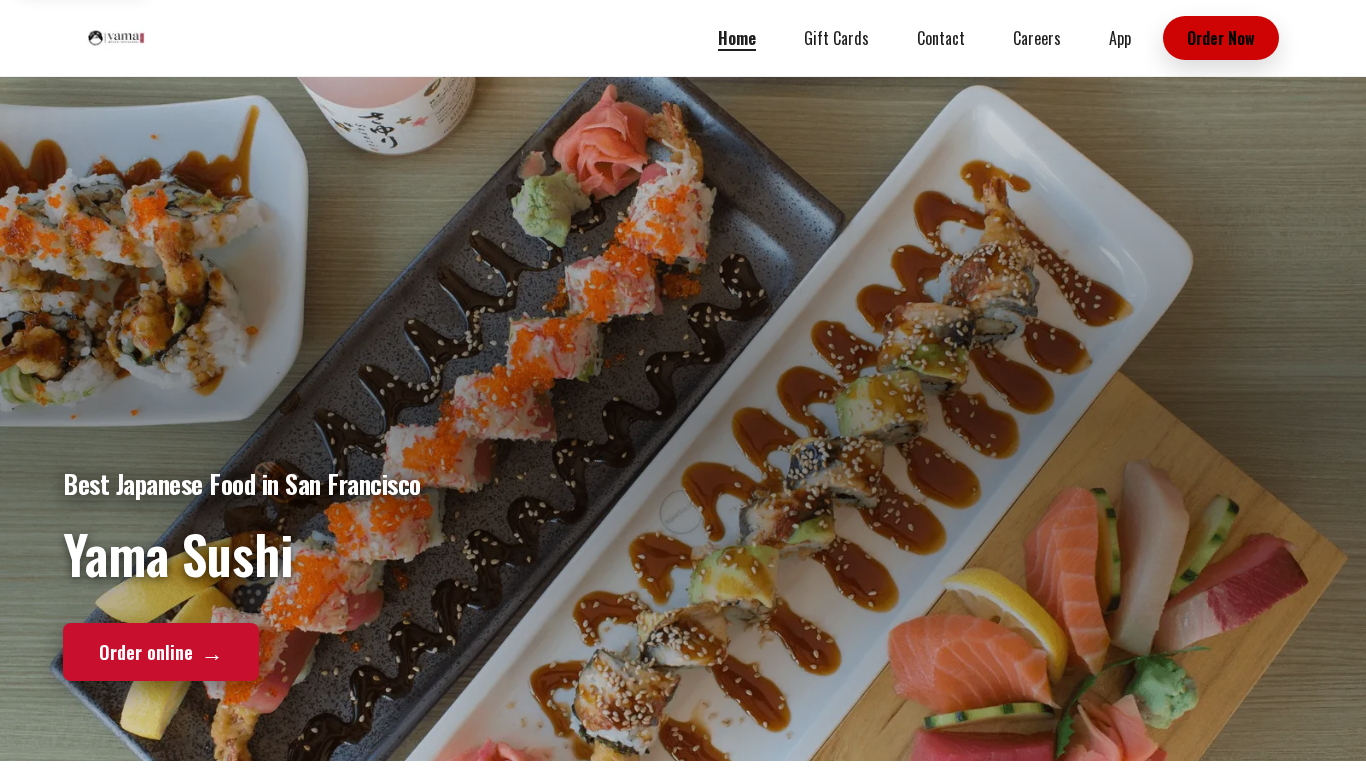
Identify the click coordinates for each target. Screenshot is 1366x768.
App (1120, 38)
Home (737, 38)
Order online (161, 651)
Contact (941, 38)
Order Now (1221, 38)
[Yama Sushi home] (116, 38)
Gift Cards (836, 38)
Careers (1037, 38)
